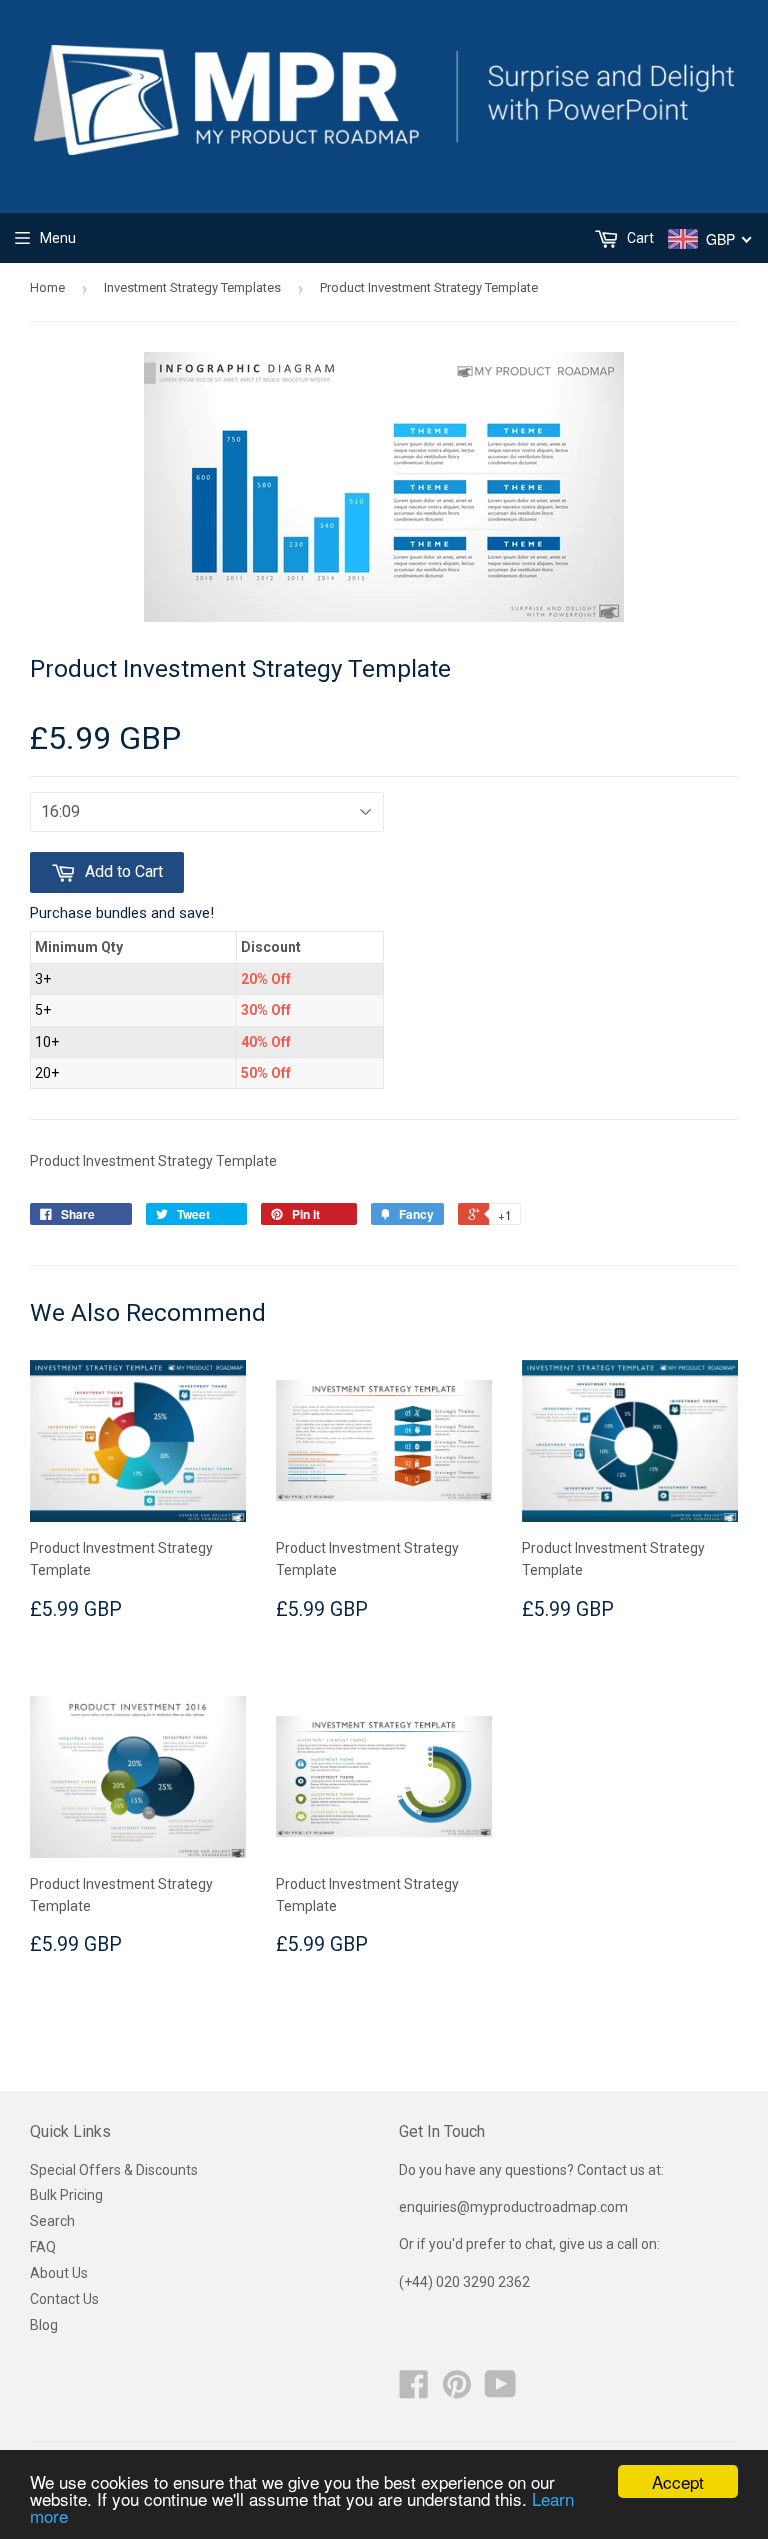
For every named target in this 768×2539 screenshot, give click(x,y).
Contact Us (64, 2299)
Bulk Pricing (66, 2195)
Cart (639, 238)
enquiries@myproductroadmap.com (515, 2207)
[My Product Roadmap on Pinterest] (457, 2391)
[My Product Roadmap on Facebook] (414, 2391)
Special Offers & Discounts (114, 2170)
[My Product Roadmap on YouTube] (500, 2391)
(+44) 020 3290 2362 (464, 2282)
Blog (44, 2325)
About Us (59, 2273)
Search (52, 2221)
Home (47, 287)
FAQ (43, 2247)
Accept (678, 2481)
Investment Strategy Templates (192, 287)
